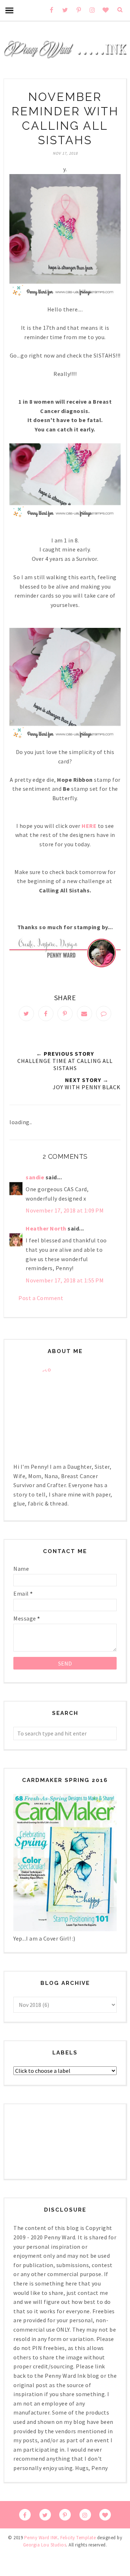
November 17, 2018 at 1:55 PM (65, 1280)
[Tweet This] (26, 1014)
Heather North (46, 1228)
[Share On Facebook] (46, 1014)
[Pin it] (65, 1014)
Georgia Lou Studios (45, 2545)
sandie (35, 1177)
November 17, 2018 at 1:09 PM (65, 1210)
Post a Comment (41, 1298)
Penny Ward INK (41, 2538)
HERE (89, 826)
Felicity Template (78, 2538)
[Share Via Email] (84, 1014)
